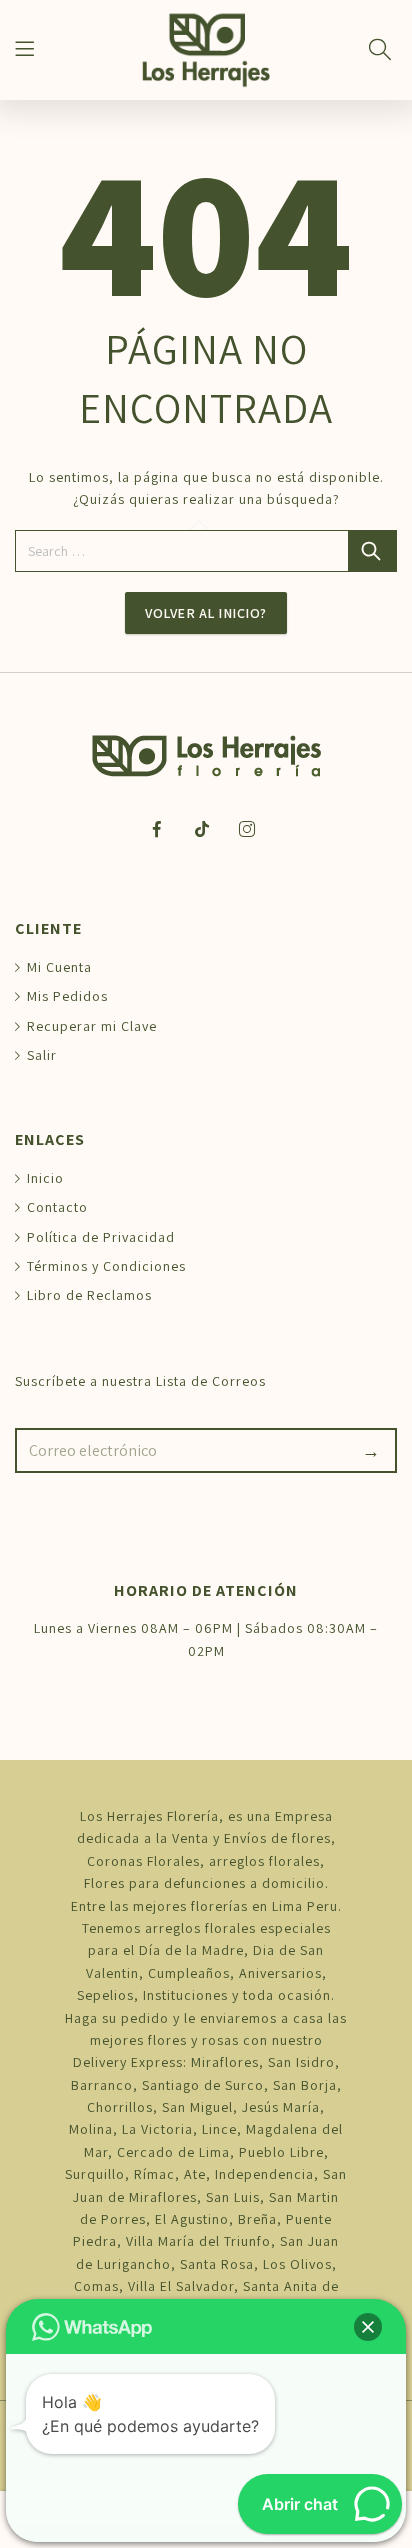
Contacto (57, 1207)
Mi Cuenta (59, 967)
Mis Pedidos (67, 996)
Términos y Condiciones (106, 1266)
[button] (368, 2327)
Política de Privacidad (101, 1237)
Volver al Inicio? (206, 613)
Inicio (45, 1178)
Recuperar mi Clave (92, 1026)
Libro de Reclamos (89, 1295)
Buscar (373, 551)
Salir (42, 1055)
